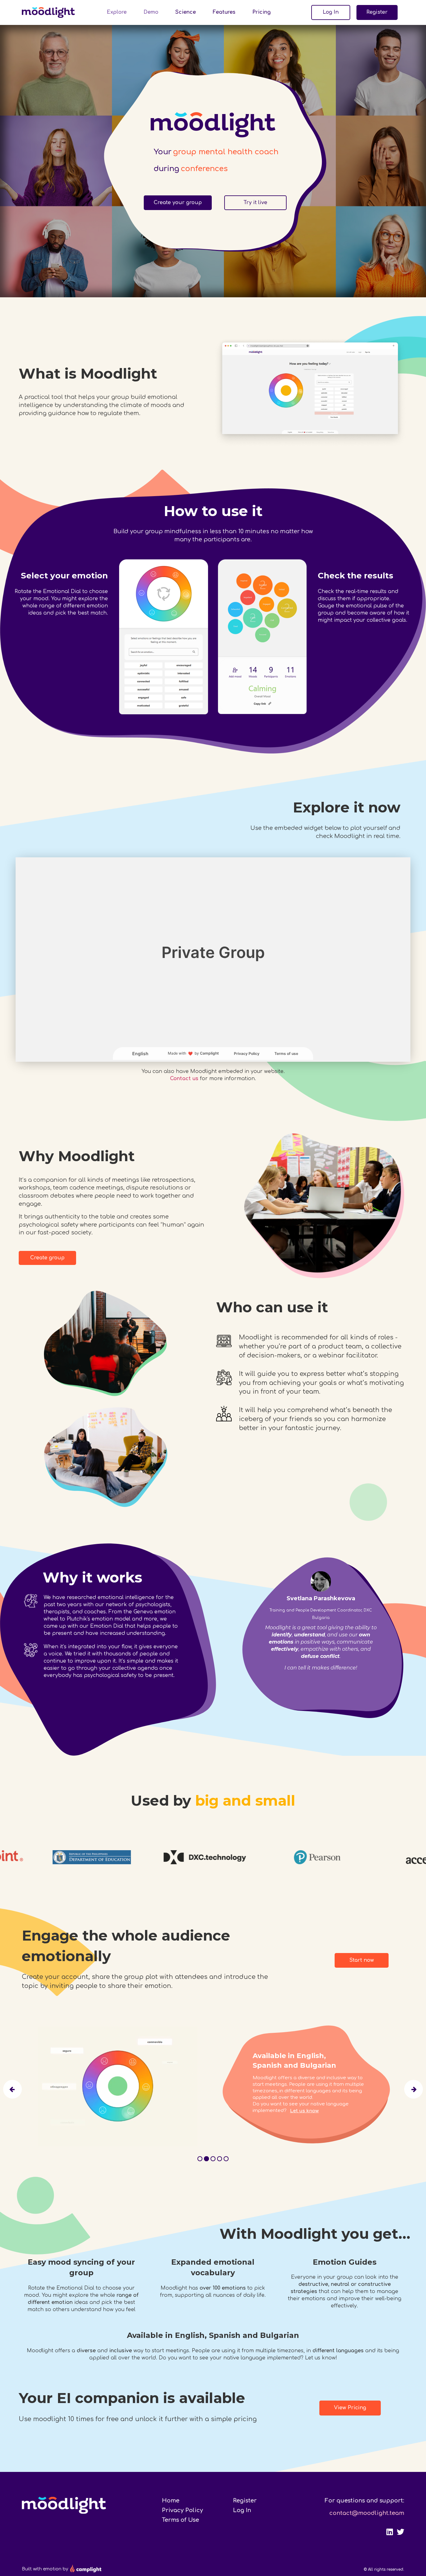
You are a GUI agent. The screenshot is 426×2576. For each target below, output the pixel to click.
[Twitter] (400, 2532)
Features (224, 12)
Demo (151, 12)
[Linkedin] (390, 2532)
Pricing (261, 12)
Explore (117, 12)
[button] (331, 12)
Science (186, 12)
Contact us (184, 1079)
